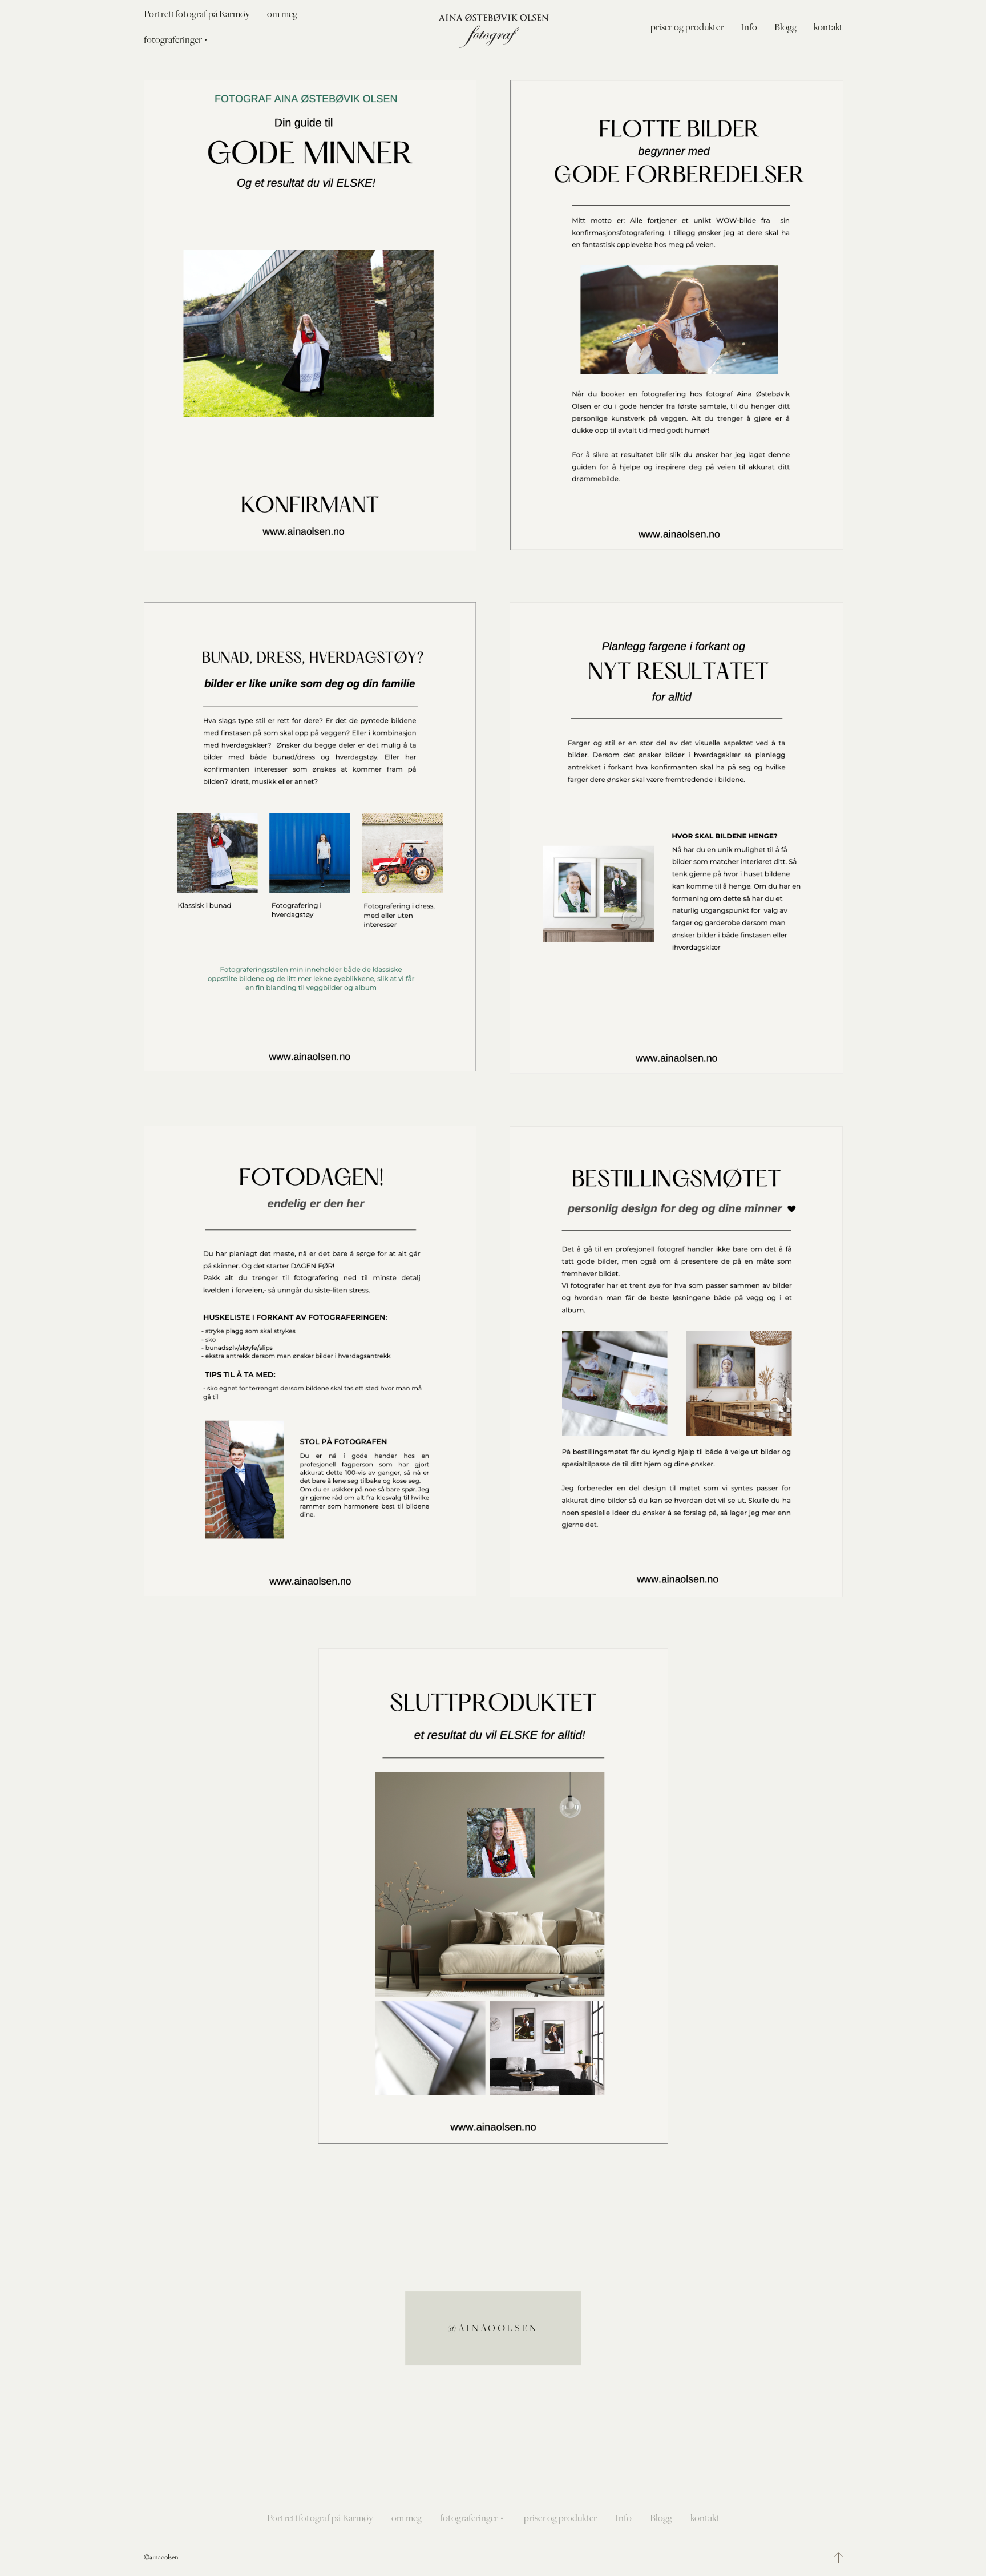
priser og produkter (687, 27)
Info (749, 27)
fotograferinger (469, 2518)
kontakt (828, 27)
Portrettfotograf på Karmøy (197, 14)
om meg (282, 14)
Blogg (785, 27)
